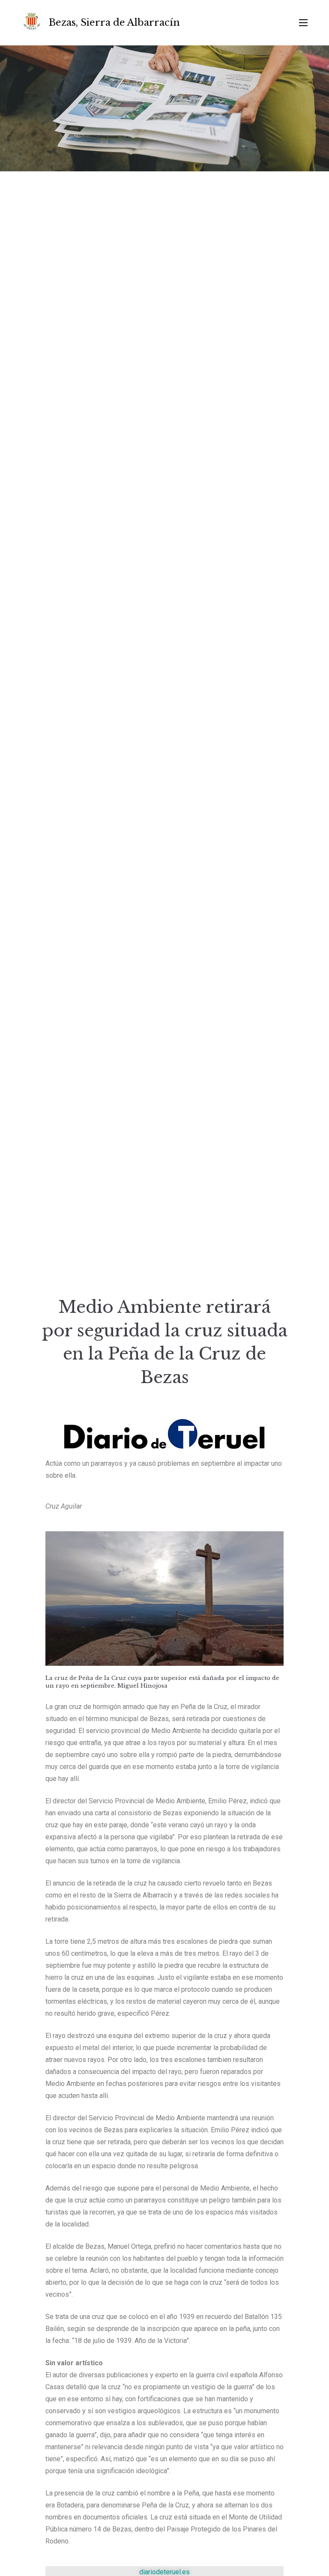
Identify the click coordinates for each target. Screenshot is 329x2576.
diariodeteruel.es (164, 2572)
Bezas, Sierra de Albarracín (114, 22)
